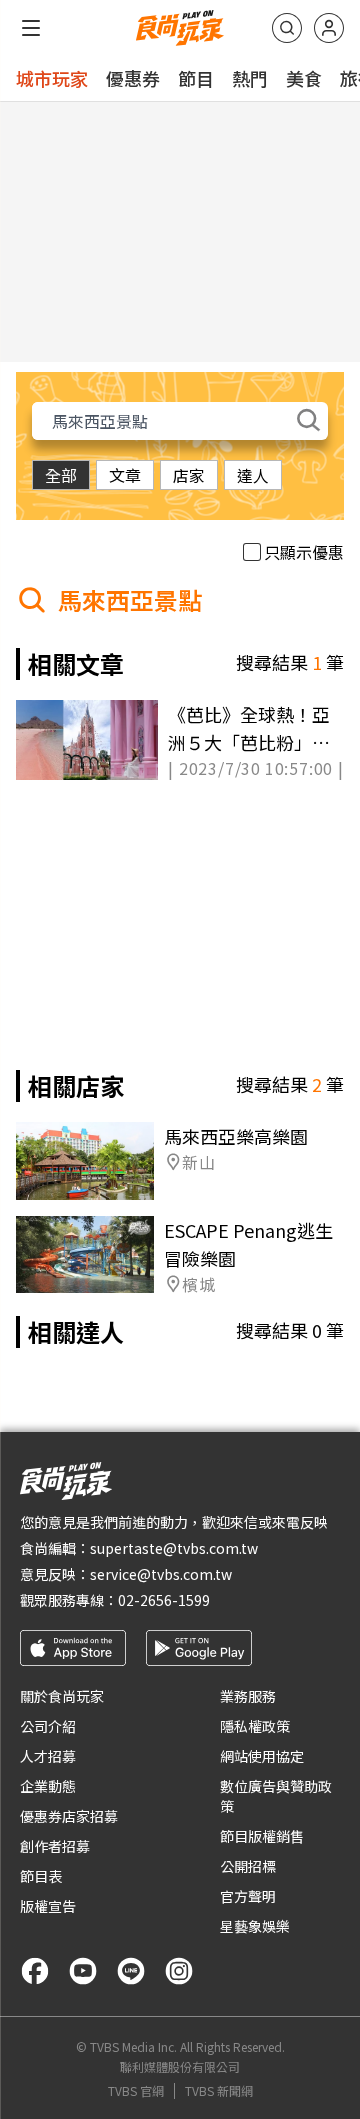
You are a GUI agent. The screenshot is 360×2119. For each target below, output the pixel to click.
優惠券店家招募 (69, 1816)
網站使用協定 (262, 1756)
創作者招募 (55, 1846)
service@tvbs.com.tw (161, 1574)
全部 (61, 475)
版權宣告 (48, 1906)
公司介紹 (48, 1726)
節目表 (41, 1876)
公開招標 (248, 1866)
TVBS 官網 (136, 2091)
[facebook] (35, 1971)
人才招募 (48, 1756)
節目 (196, 78)
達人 (253, 475)
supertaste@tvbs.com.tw (174, 1548)
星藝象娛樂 (255, 1926)
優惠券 (133, 78)
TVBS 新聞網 (219, 2091)
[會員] (329, 28)
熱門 (250, 78)
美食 (304, 78)
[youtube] (83, 1971)
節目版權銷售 (262, 1836)
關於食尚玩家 (62, 1696)
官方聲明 (248, 1896)
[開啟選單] (31, 28)
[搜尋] (287, 28)
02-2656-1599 (164, 1600)
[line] (131, 1971)
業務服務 (248, 1696)
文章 (125, 475)
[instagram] (179, 1971)
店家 (189, 475)
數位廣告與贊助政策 (276, 1796)
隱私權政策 (255, 1726)
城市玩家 (52, 78)
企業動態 (48, 1786)
